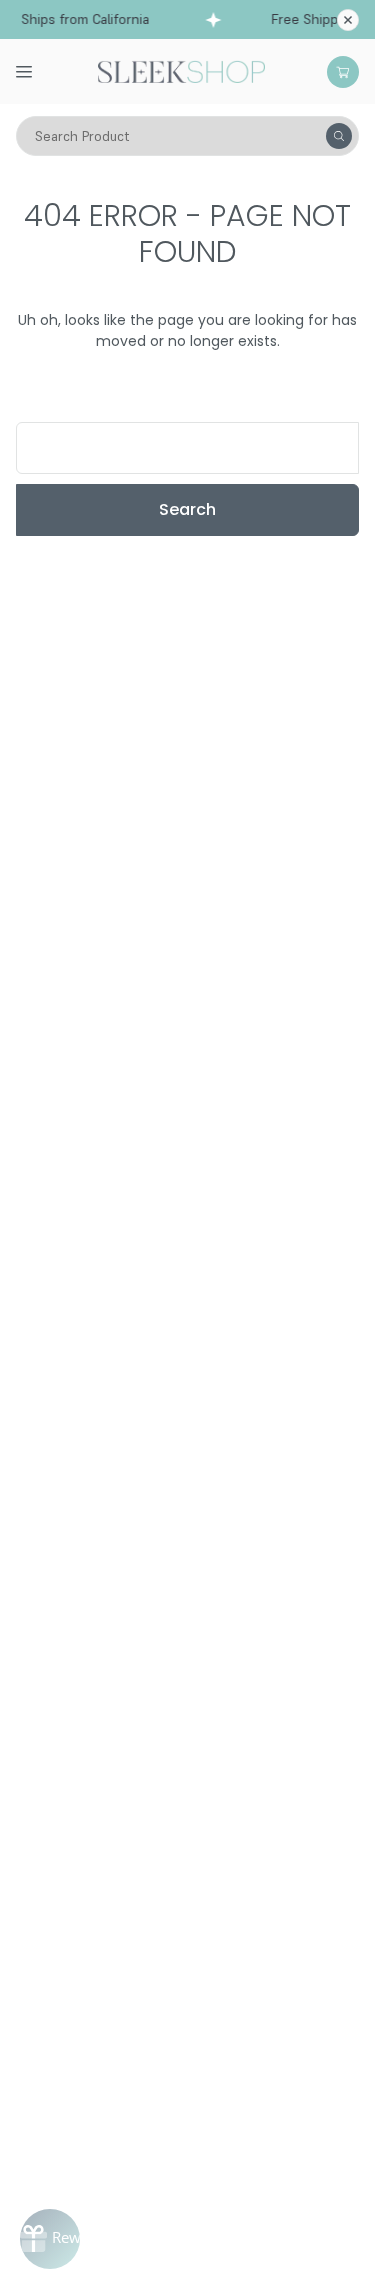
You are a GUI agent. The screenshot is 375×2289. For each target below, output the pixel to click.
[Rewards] (50, 2239)
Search (187, 509)
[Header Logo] (181, 70)
